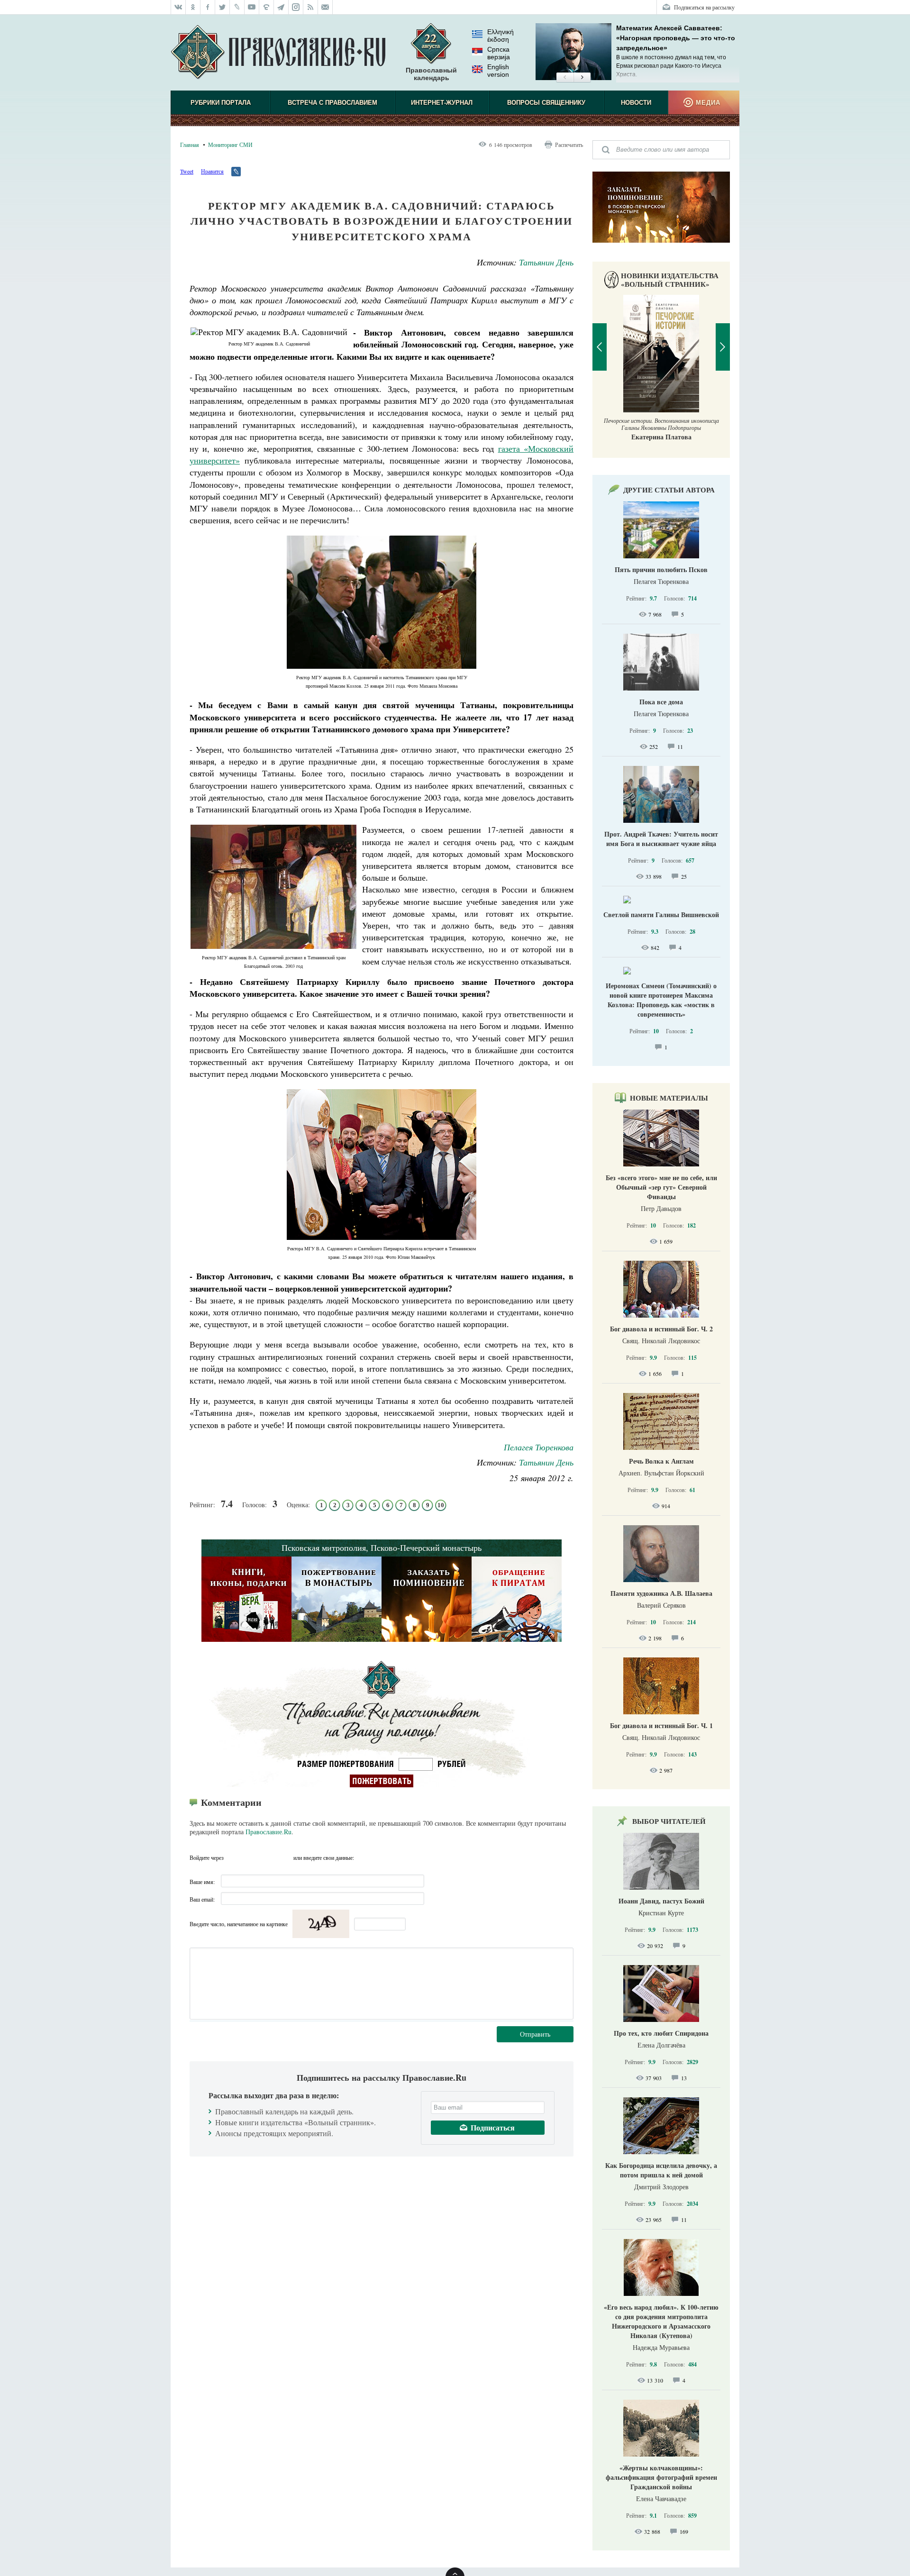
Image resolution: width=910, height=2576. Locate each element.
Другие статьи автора (669, 490)
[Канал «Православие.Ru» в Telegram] (281, 7)
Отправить (535, 2034)
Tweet (187, 171)
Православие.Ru (268, 1832)
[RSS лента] (311, 7)
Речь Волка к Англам (661, 1461)
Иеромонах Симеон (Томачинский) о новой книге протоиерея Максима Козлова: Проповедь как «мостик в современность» (661, 1000)
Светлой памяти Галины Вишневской (661, 915)
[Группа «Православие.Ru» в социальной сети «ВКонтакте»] (178, 7)
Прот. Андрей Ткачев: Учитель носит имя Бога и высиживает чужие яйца (661, 839)
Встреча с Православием (332, 103)
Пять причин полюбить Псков (661, 569)
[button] (565, 78)
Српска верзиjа (499, 53)
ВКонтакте (251, 1857)
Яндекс (268, 1857)
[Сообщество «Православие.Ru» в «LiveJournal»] (237, 7)
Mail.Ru (285, 1857)
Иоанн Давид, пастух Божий (661, 1901)
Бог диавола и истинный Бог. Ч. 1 (661, 1725)
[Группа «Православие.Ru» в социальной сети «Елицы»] (267, 7)
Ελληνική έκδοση (500, 36)
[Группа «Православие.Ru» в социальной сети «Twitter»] (223, 7)
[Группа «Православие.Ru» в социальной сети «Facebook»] (208, 7)
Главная (190, 145)
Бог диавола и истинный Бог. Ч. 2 (661, 1329)
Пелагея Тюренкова (539, 1447)
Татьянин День (546, 262)
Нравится (212, 171)
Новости (636, 103)
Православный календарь (431, 74)
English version (498, 71)
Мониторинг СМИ (230, 145)
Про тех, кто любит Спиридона (661, 2033)
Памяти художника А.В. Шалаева (661, 1593)
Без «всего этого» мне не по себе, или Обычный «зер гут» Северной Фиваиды (661, 1187)
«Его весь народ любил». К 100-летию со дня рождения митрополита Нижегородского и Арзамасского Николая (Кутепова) (661, 2321)
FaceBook (234, 1857)
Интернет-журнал (442, 103)
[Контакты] (325, 7)
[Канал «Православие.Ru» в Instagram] (296, 7)
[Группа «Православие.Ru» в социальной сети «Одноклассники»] (193, 7)
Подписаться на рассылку (704, 7)
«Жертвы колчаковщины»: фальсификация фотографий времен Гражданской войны (661, 2477)
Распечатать (569, 145)
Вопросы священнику (546, 103)
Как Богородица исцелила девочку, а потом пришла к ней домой (661, 2170)
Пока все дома (661, 702)
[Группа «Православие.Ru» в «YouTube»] (252, 7)
